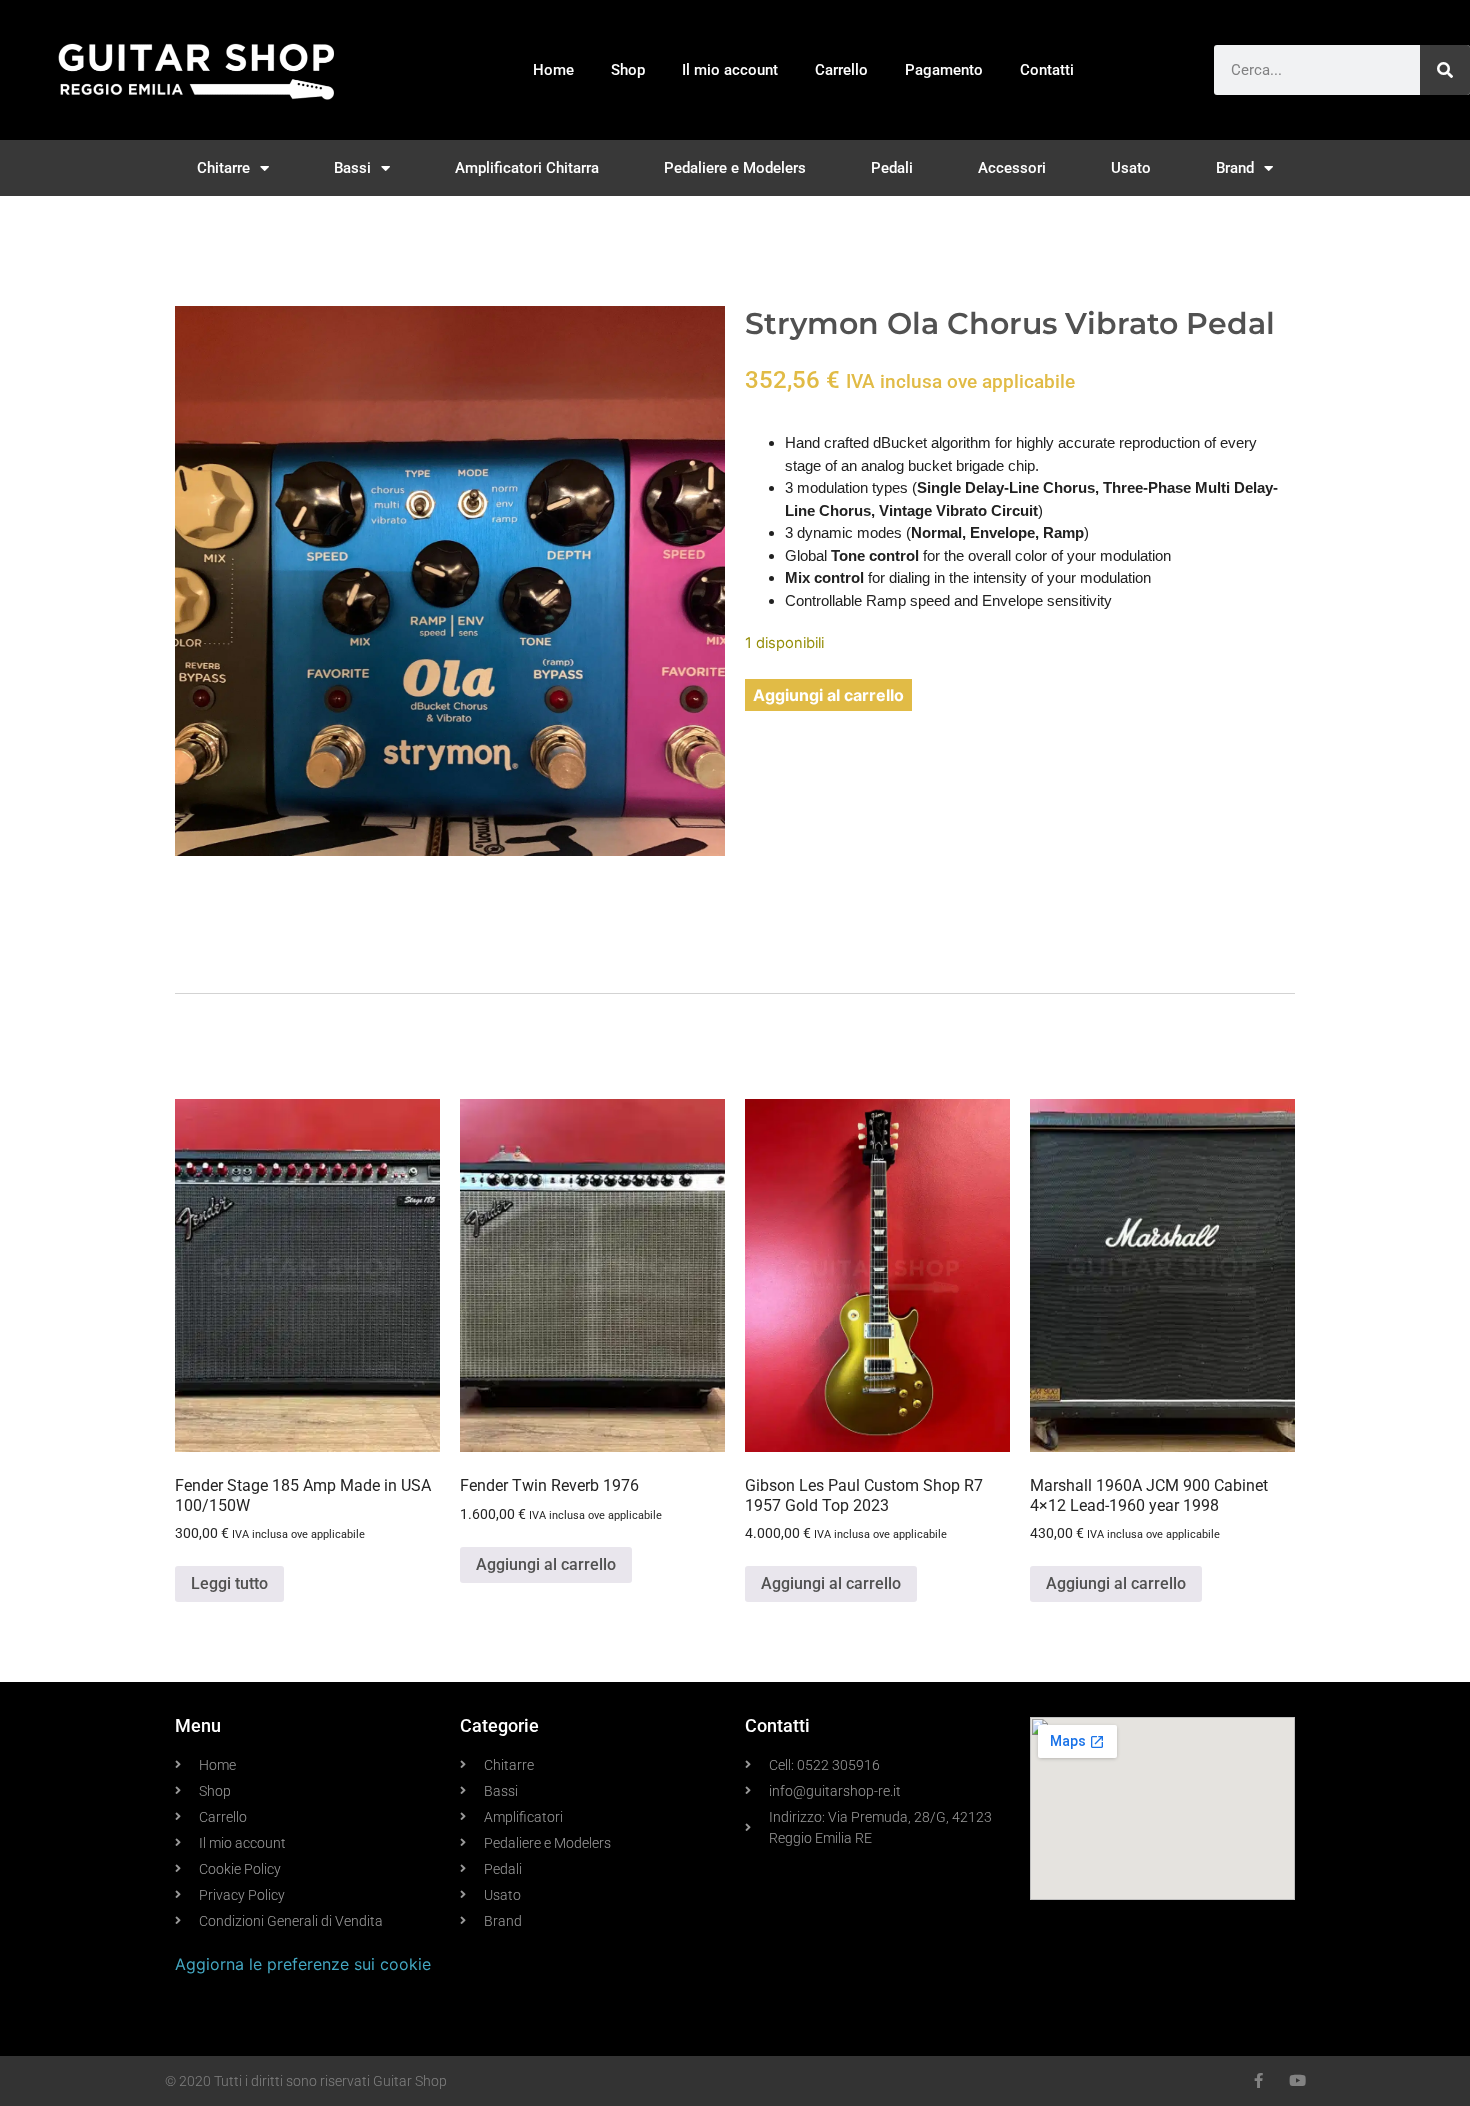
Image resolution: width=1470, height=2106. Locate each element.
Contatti (1047, 70)
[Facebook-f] (1258, 2080)
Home (553, 70)
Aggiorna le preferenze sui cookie (303, 1964)
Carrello (841, 70)
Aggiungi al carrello (828, 695)
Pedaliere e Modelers (735, 168)
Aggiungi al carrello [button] (546, 1564)
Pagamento (944, 70)
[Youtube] (1297, 2080)
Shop (628, 70)
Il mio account (730, 70)
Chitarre (223, 168)
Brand (1235, 168)
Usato (1131, 168)
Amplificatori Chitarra (527, 168)
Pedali (892, 168)
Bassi (352, 168)
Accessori (1012, 168)
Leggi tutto (229, 1583)
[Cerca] (1445, 70)
